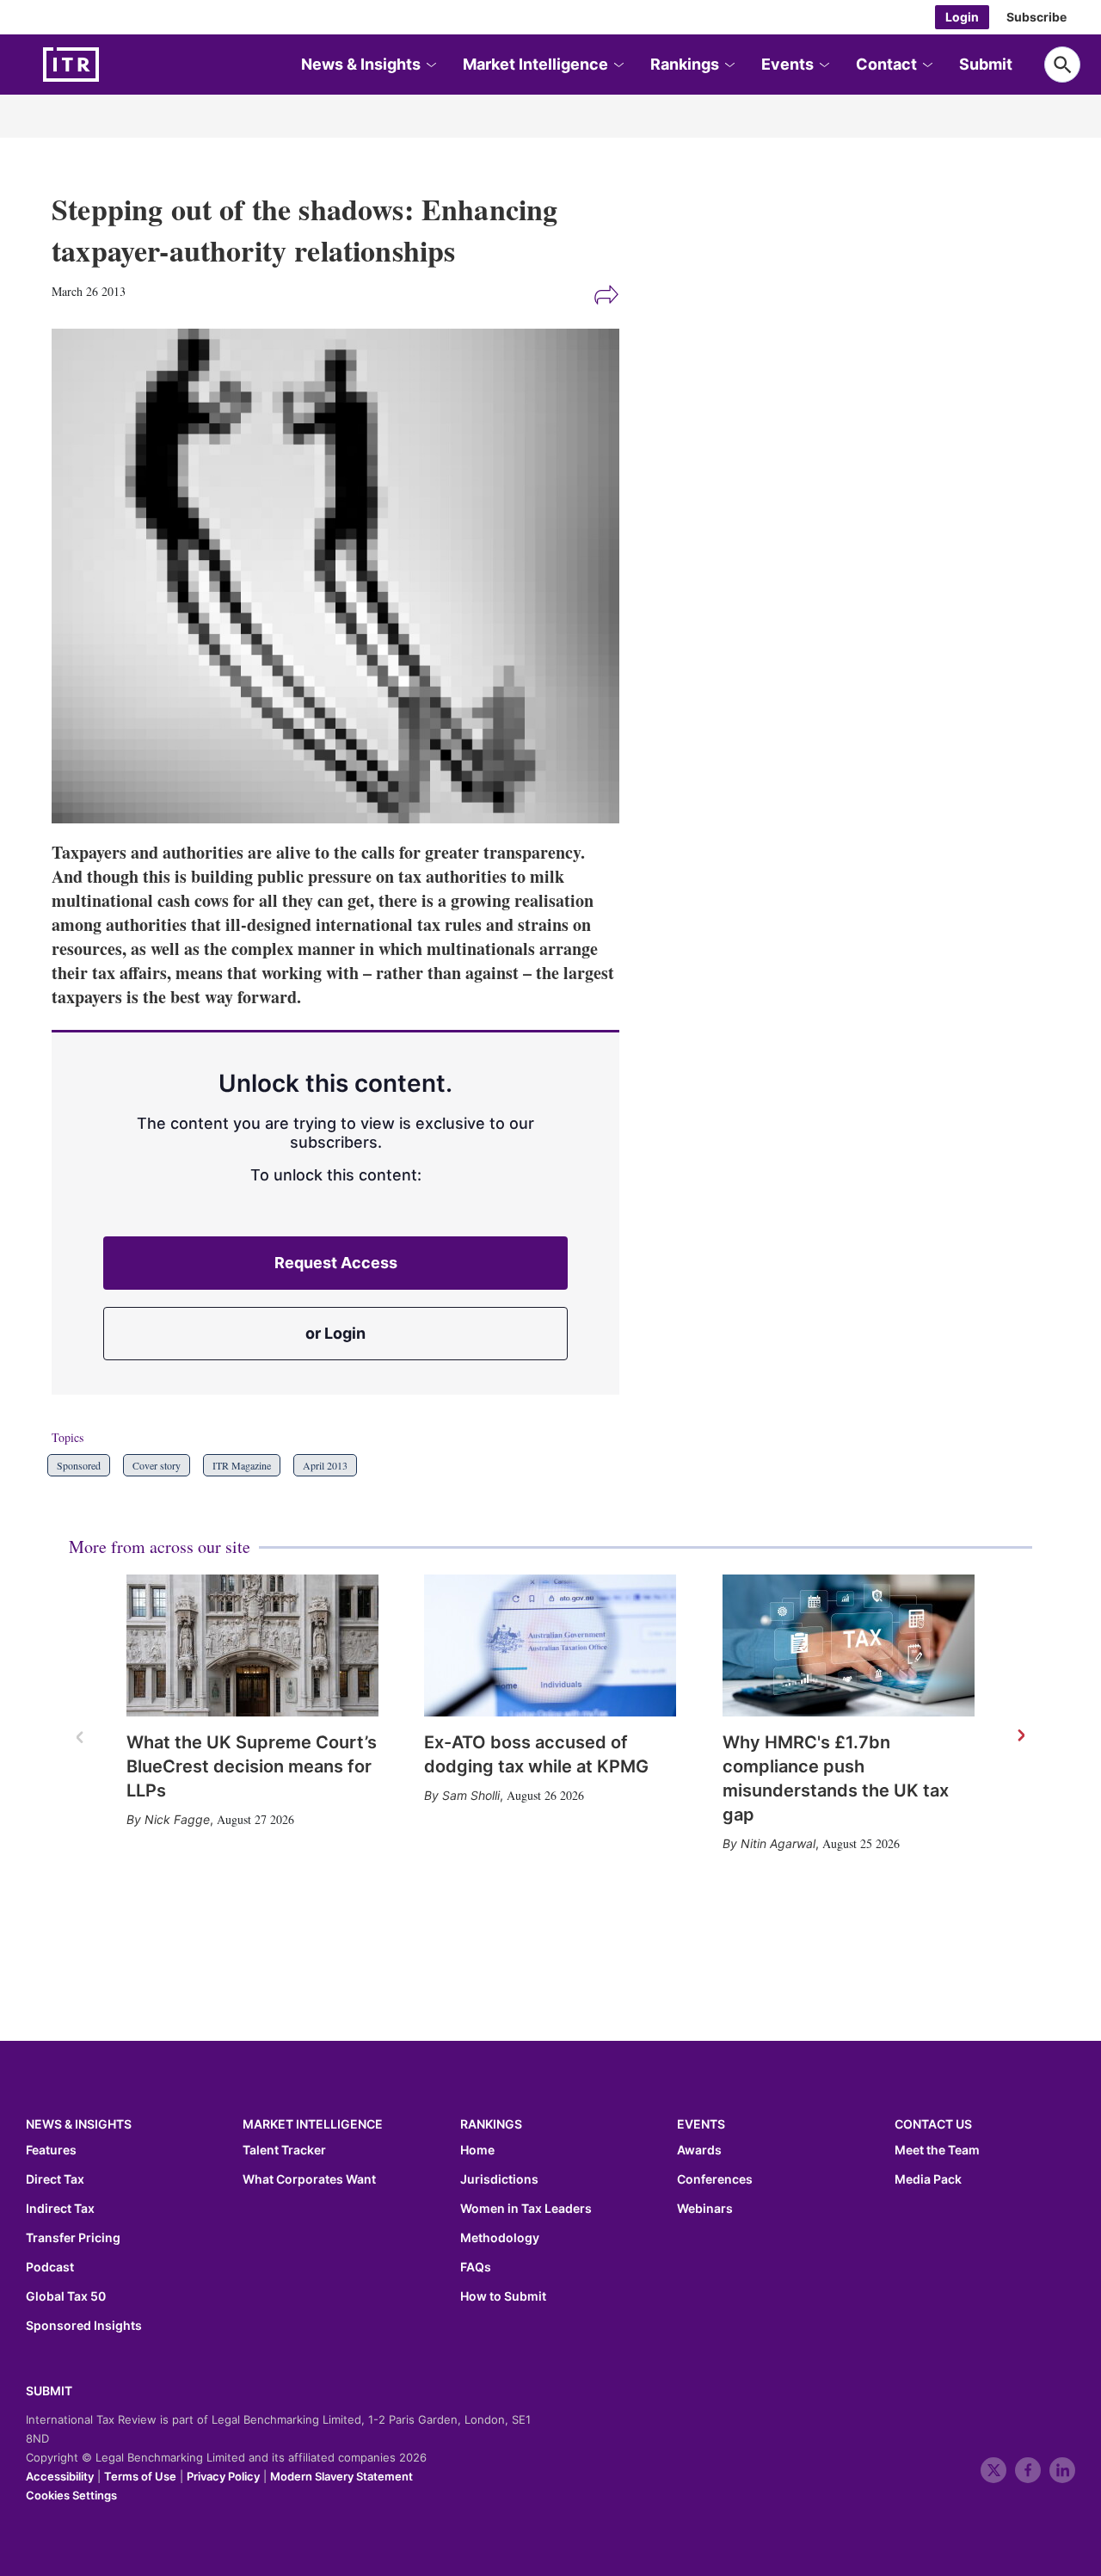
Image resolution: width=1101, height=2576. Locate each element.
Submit (986, 64)
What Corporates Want (309, 2179)
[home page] (112, 65)
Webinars (705, 2209)
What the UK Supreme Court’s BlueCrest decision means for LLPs (252, 1766)
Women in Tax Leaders (526, 2209)
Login (962, 17)
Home (477, 2150)
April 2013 (325, 1465)
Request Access (336, 1263)
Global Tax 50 (66, 2296)
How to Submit (503, 2296)
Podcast (50, 2267)
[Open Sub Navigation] (430, 65)
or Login (335, 1333)
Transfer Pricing (73, 2238)
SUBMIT (49, 2391)
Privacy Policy (223, 2476)
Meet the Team (937, 2150)
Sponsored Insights (84, 2326)
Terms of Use (140, 2476)
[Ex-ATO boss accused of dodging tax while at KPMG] (550, 1645)
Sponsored (79, 1465)
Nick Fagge (177, 1819)
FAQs (476, 2267)
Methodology (500, 2238)
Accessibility (60, 2476)
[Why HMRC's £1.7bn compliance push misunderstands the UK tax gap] (849, 1645)
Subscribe (1036, 17)
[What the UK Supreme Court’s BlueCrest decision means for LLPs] (252, 1645)
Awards (699, 2150)
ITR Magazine (242, 1465)
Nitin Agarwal (778, 1843)
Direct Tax (55, 2179)
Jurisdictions (499, 2179)
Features (51, 2150)
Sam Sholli (471, 1795)
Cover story (157, 1465)
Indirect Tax (60, 2209)
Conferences (715, 2179)
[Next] (1020, 1736)
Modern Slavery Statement (341, 2476)
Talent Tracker (284, 2150)
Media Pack (928, 2179)
